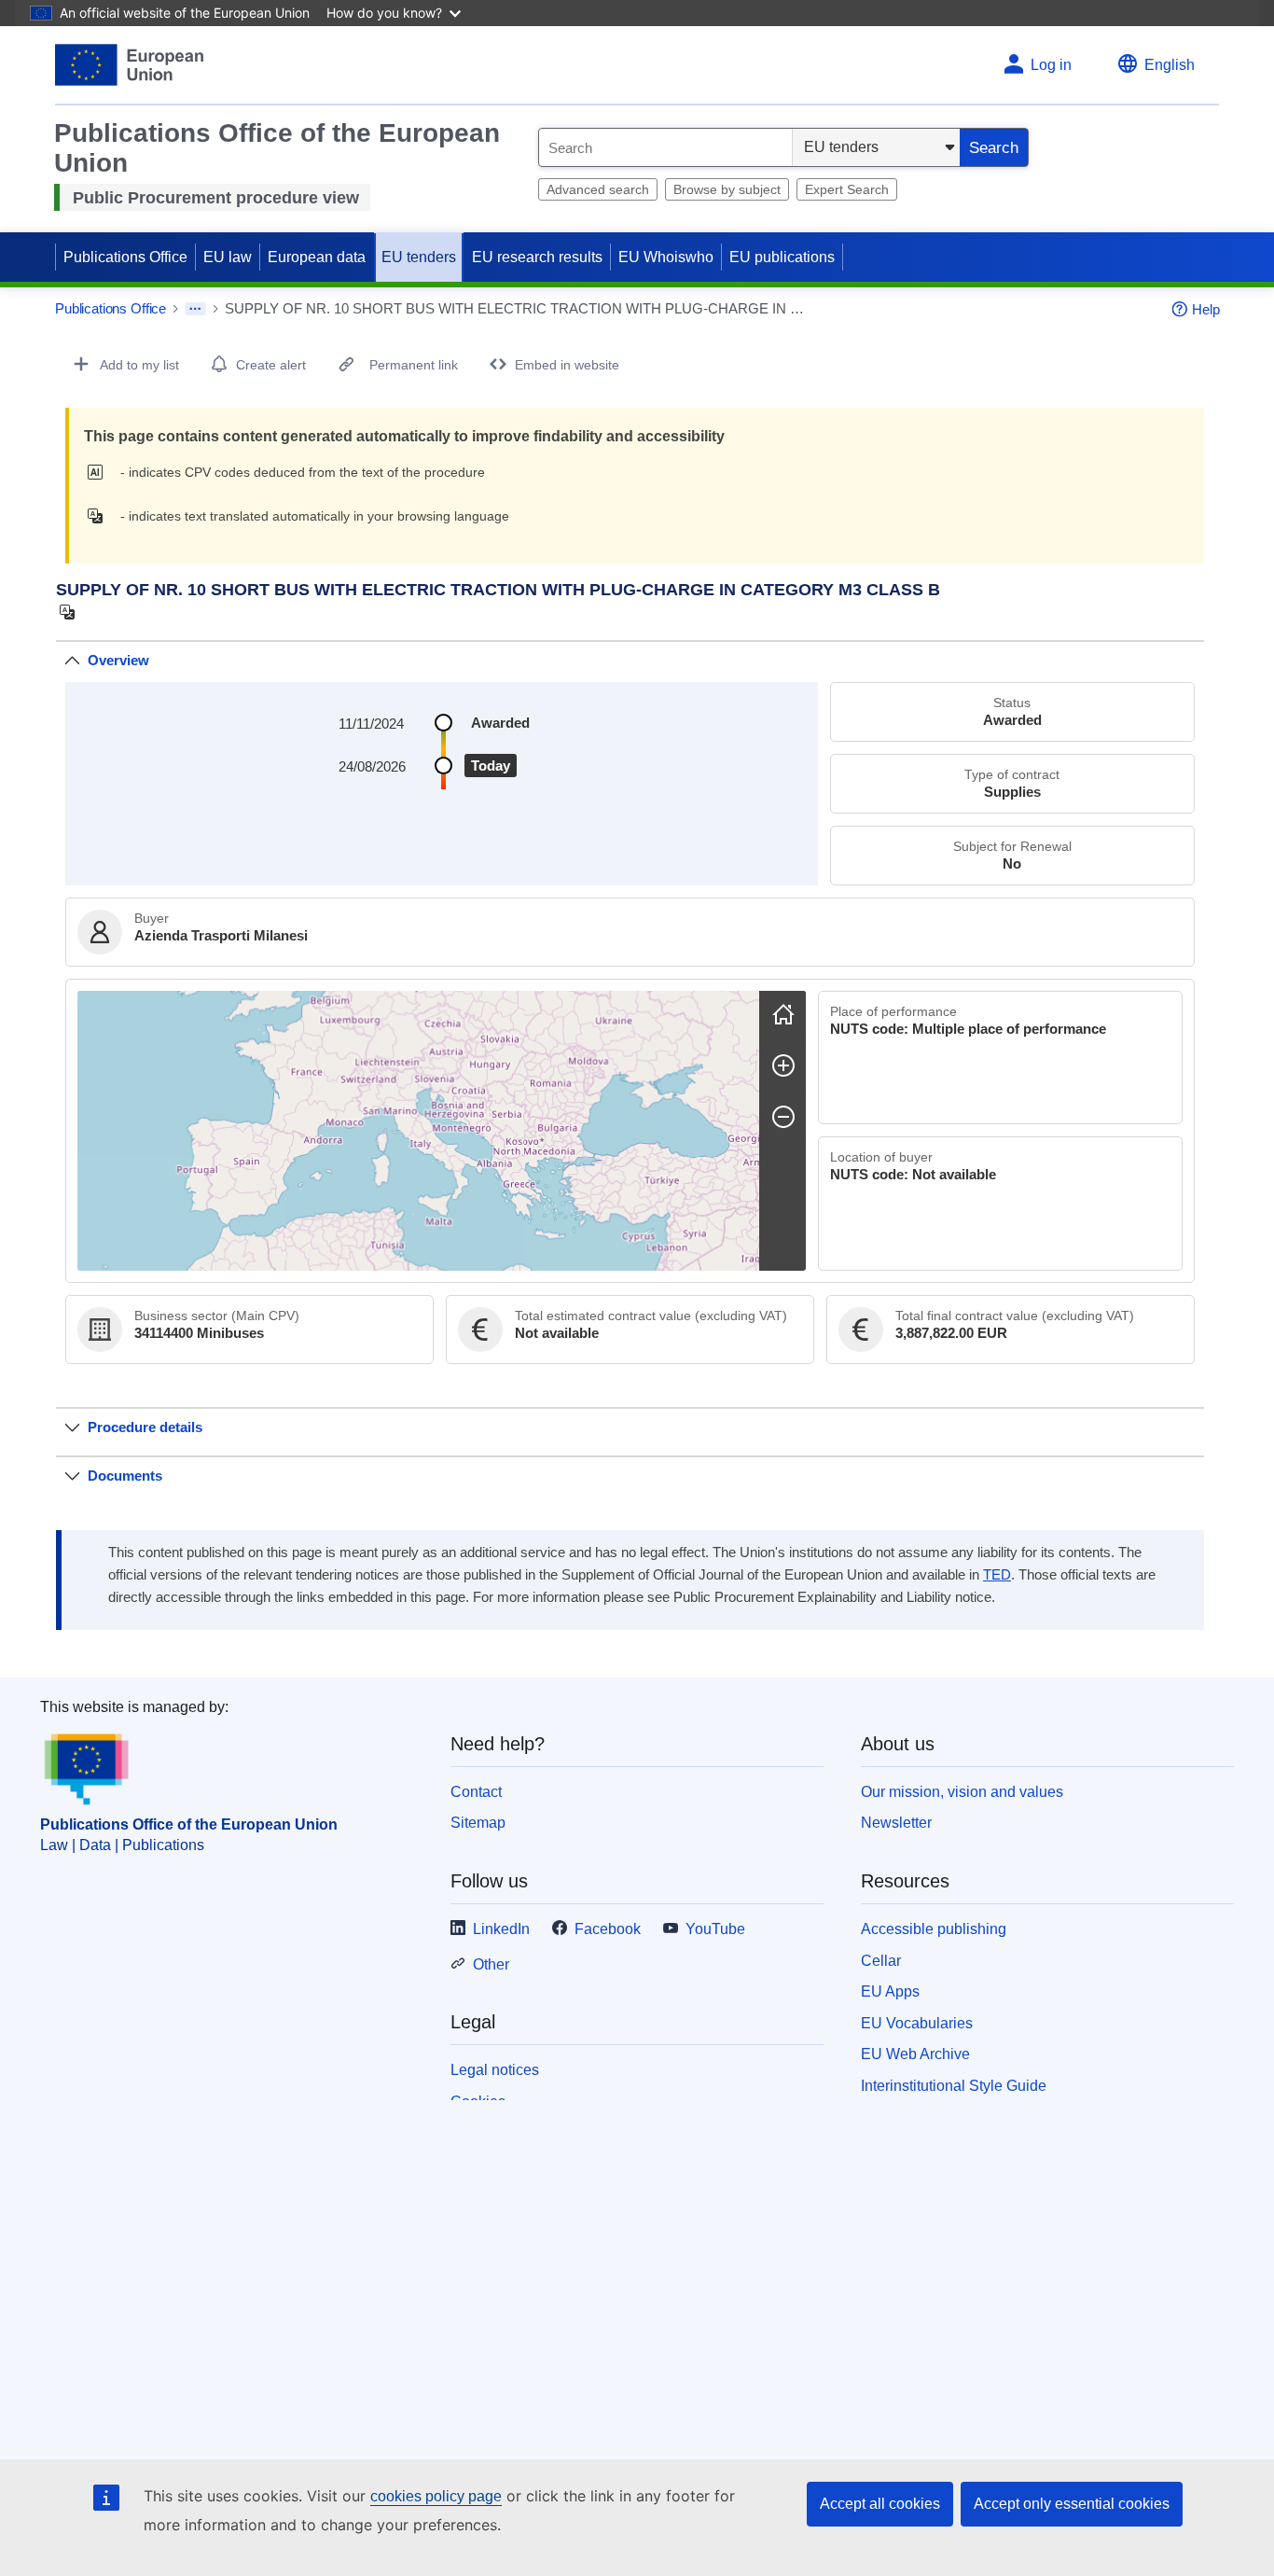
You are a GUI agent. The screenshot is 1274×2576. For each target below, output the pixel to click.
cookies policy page (436, 2496)
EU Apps (890, 1991)
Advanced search (598, 189)
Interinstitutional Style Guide (954, 2086)
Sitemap (478, 1823)
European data (317, 257)
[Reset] (783, 1014)
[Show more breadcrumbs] (195, 309)
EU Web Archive (915, 2054)
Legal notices (495, 2070)
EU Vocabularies (917, 2023)
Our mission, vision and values (962, 1792)
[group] (418, 1131)
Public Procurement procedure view (216, 198)
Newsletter (896, 1823)
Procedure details (145, 1427)
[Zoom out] (783, 1117)
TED (997, 1575)
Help (1206, 309)
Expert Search (847, 189)
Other (491, 1964)
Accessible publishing (934, 1929)
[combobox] (665, 147)
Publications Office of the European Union (189, 1824)
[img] (100, 472)
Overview (118, 660)
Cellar (881, 1961)
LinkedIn (501, 1929)
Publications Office (125, 257)
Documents (125, 1476)
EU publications (782, 257)
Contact (476, 1792)
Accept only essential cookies (1072, 2504)
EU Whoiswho (666, 257)
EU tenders (419, 257)
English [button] (1170, 65)
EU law (228, 257)
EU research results (537, 257)
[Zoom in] (783, 1065)
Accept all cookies (880, 2504)
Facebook (608, 1929)
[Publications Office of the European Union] (129, 65)
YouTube (715, 1929)
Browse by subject (727, 189)
